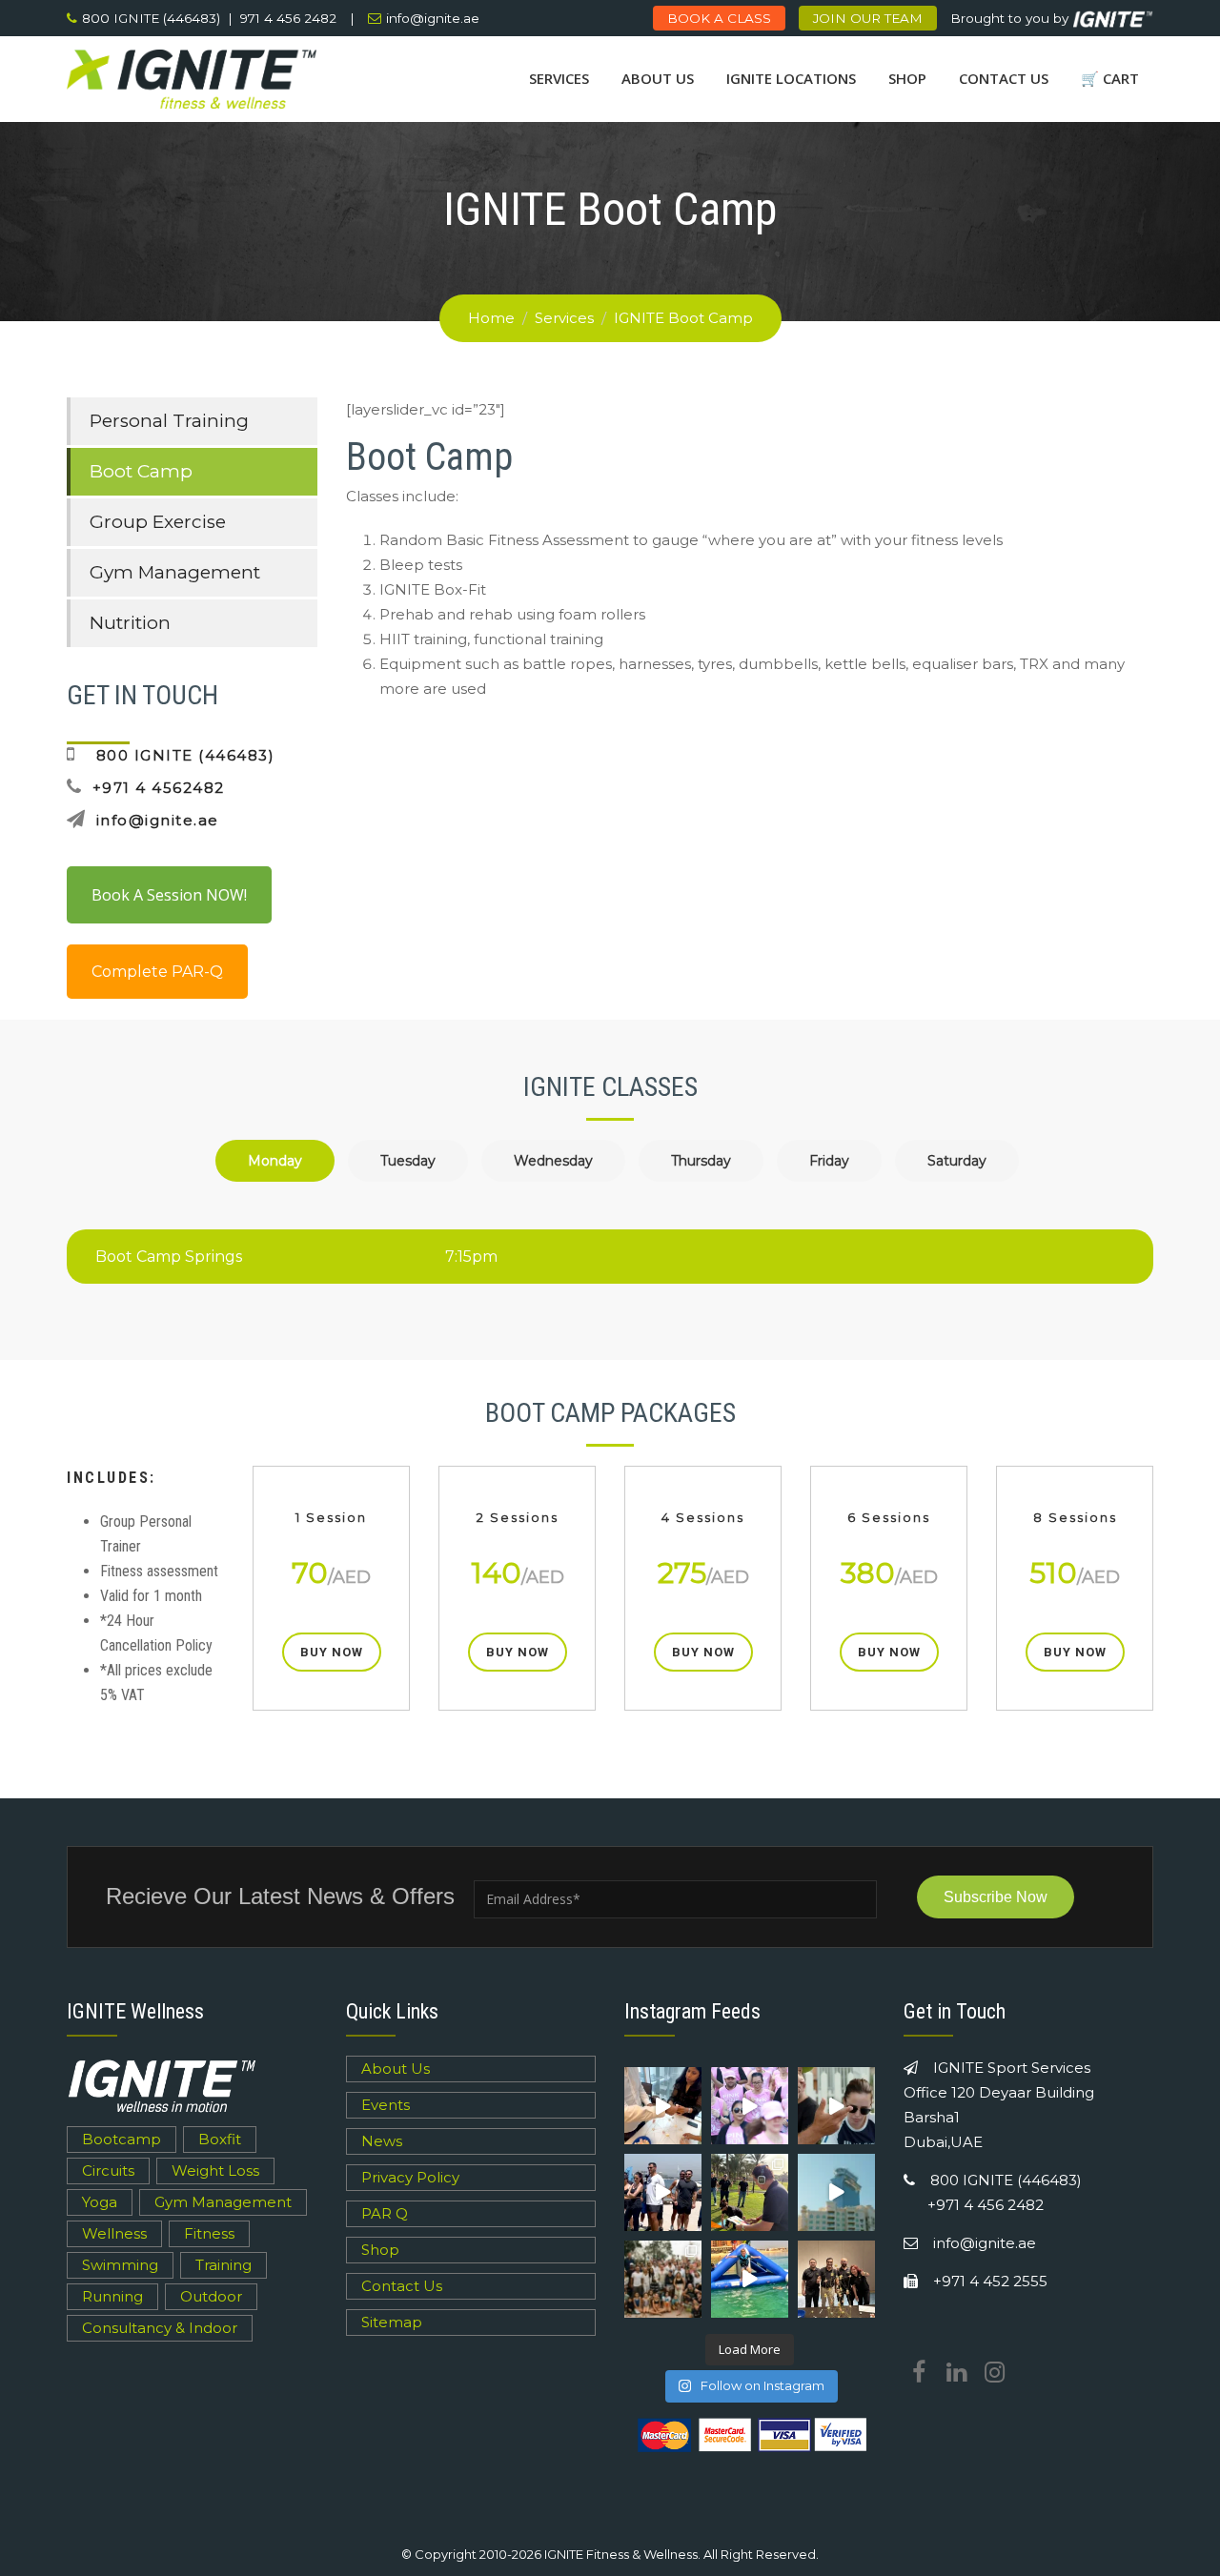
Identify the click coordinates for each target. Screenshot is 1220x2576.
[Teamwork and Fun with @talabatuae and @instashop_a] (836, 2192)
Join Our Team (868, 18)
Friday (829, 1161)
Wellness (114, 2233)
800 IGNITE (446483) (180, 755)
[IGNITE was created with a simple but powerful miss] (663, 2279)
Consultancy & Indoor (160, 2328)
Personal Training (169, 421)
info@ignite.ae (433, 18)
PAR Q (385, 2213)
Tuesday (408, 1161)
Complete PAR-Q (157, 972)
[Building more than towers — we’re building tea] (836, 2279)
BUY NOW (332, 1652)
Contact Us (1004, 78)
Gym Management (175, 572)
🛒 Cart (1110, 78)
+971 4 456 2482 (986, 2205)
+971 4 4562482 (159, 788)
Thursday (701, 1161)
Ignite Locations (791, 78)
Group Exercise (158, 522)
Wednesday (553, 1161)
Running (112, 2296)
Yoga (100, 2202)
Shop (907, 78)
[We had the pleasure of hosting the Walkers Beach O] (836, 2106)
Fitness (209, 2233)
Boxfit (220, 2139)
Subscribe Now (996, 1897)
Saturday (957, 1161)
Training (224, 2265)
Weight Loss (215, 2170)
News (382, 2141)
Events (386, 2105)
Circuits (108, 2170)
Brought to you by (1011, 18)
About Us (658, 78)
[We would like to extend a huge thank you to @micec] (750, 2192)
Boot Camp (141, 471)
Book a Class (719, 18)
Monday (275, 1161)
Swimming (120, 2265)
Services (559, 78)
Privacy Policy (410, 2177)
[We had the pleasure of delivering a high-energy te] (663, 2106)
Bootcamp (122, 2139)
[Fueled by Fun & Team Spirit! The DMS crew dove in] (663, 2192)
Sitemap (392, 2322)
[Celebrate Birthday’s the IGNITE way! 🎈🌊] (750, 2279)
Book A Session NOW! (169, 895)
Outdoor (211, 2296)
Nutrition (130, 623)
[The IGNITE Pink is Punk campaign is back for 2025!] (750, 2106)
